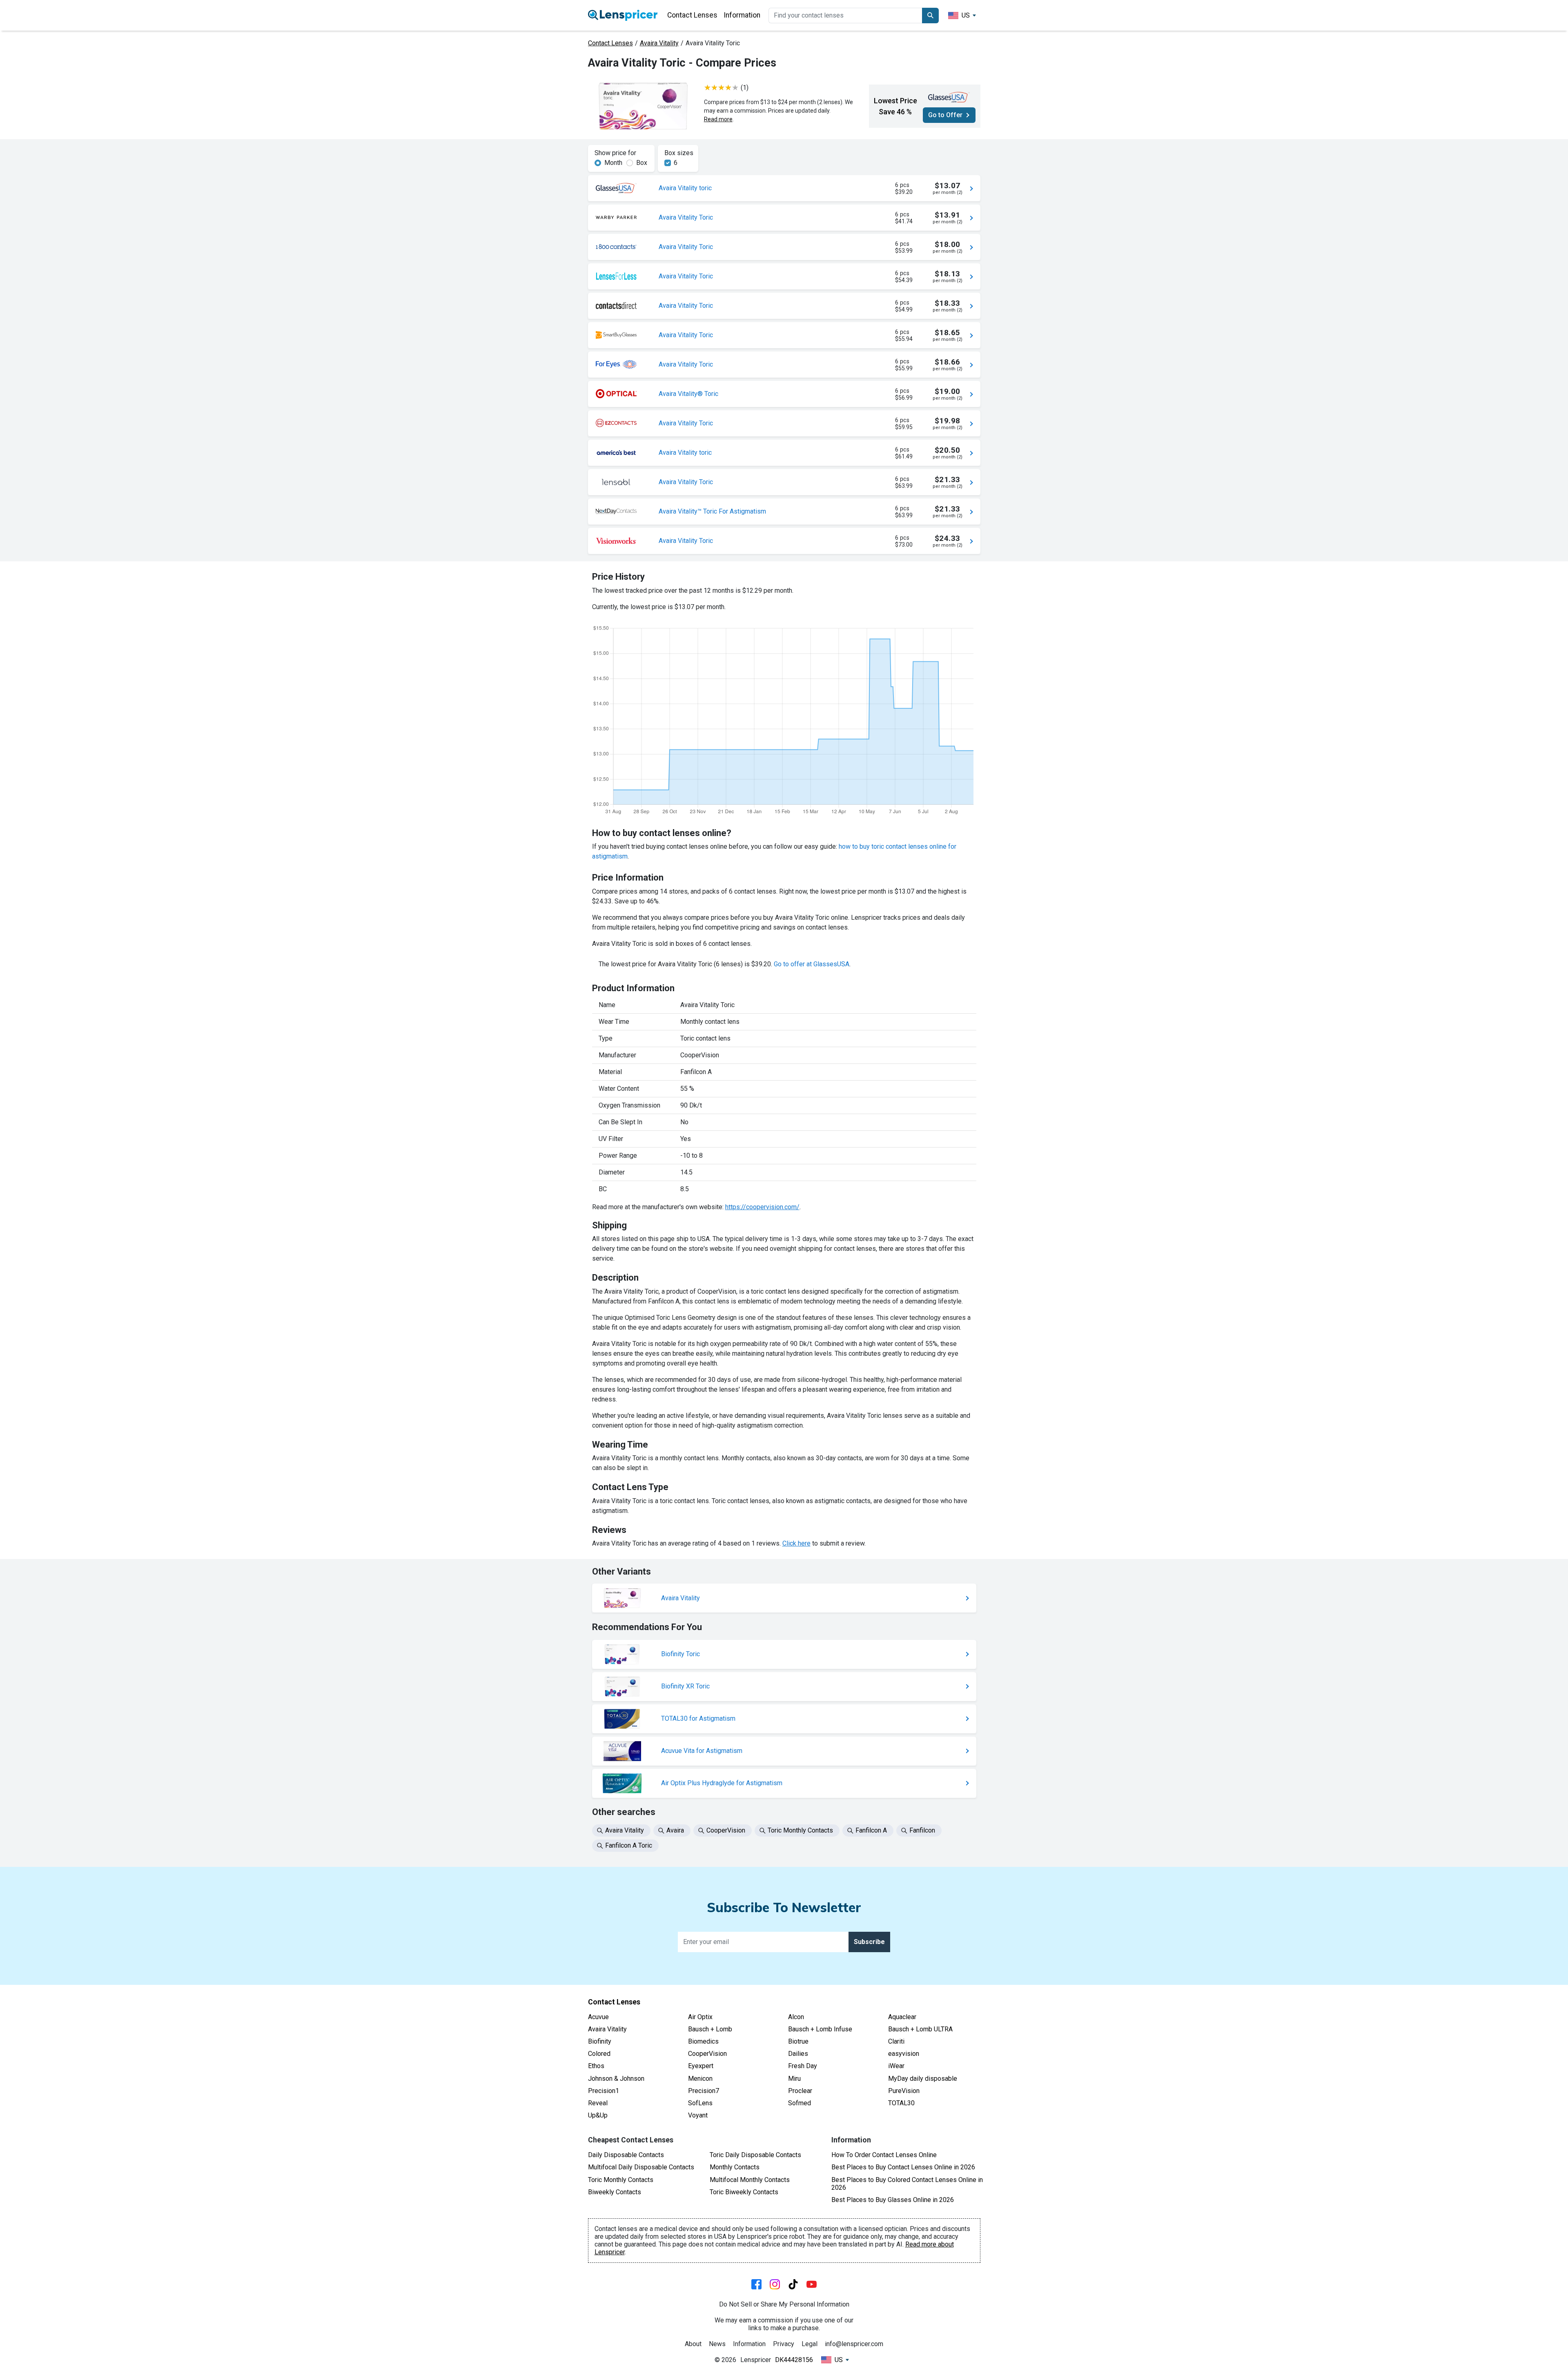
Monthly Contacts (735, 2167)
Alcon (796, 2017)
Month (613, 163)
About (693, 2344)
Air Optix (700, 2017)
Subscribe (869, 1942)
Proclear (800, 2091)
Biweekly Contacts (615, 2192)
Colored (599, 2054)
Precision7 (704, 2091)
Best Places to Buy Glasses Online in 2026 (893, 2200)
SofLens (700, 2103)
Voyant (698, 2115)
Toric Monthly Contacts (621, 2180)
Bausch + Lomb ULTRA (920, 2029)
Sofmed (800, 2103)
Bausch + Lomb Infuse (820, 2029)
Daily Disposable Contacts (626, 2155)
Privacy (784, 2344)
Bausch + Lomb (710, 2029)
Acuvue (598, 2017)
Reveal (598, 2103)
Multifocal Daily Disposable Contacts (641, 2167)
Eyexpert (701, 2066)
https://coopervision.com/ (762, 1207)
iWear (896, 2066)
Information (742, 15)
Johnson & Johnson (616, 2079)
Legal (810, 2344)
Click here (796, 1543)
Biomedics (703, 2041)
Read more (718, 119)
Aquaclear (902, 2017)
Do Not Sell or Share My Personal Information (784, 2304)
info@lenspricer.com (854, 2344)
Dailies (798, 2054)
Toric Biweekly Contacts (744, 2192)
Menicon (700, 2079)
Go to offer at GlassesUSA (812, 964)
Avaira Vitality (659, 43)
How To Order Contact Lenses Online (884, 2155)
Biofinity (600, 2041)
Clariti (896, 2041)
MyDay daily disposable (923, 2079)
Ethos (596, 2066)
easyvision (904, 2054)
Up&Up (598, 2115)
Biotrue (798, 2041)
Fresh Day (803, 2066)
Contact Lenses (692, 15)
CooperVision (707, 2054)
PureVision (904, 2091)
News (717, 2344)
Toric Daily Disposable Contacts (755, 2155)
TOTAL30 (901, 2103)
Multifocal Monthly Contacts (750, 2180)
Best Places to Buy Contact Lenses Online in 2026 (903, 2167)
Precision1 (604, 2091)
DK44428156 (794, 2360)
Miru (794, 2079)
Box (642, 163)
